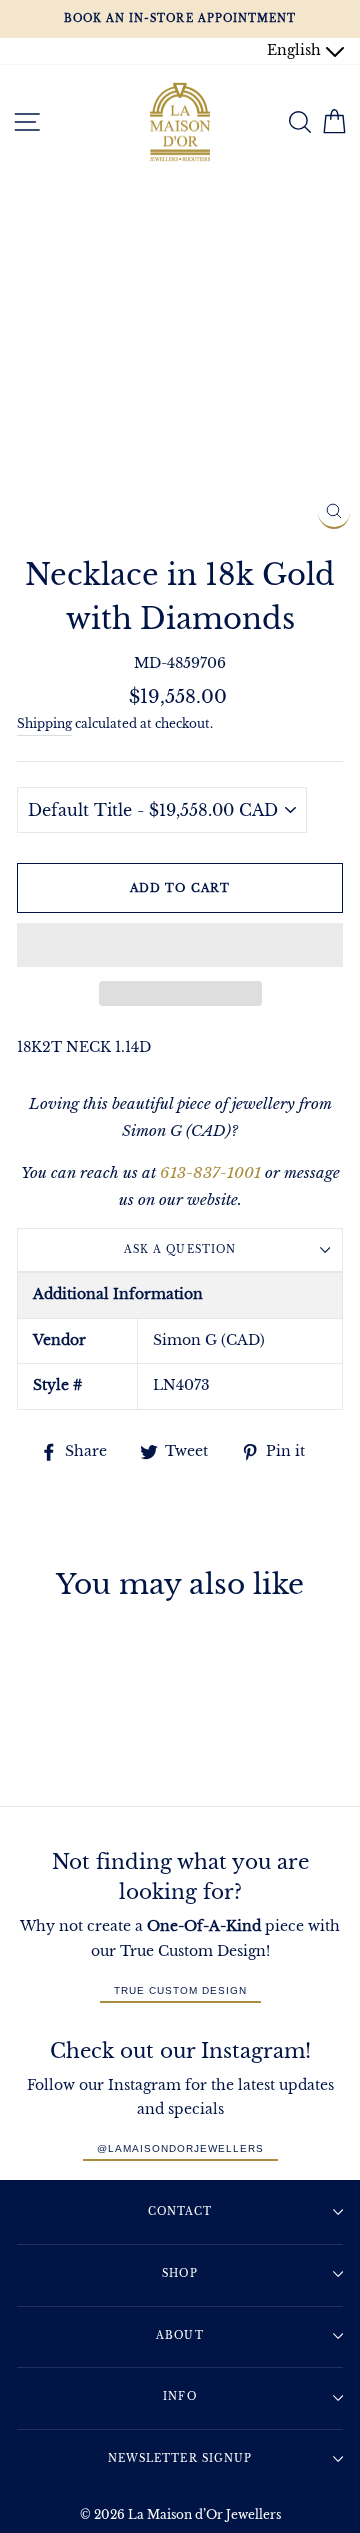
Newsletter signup (179, 2458)
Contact (180, 2211)
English (296, 50)
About (179, 2335)
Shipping (44, 724)
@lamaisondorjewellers (180, 2148)
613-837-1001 (210, 1172)
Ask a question (179, 1249)
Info (179, 2396)
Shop (179, 2273)
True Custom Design (180, 1990)
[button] (180, 945)
